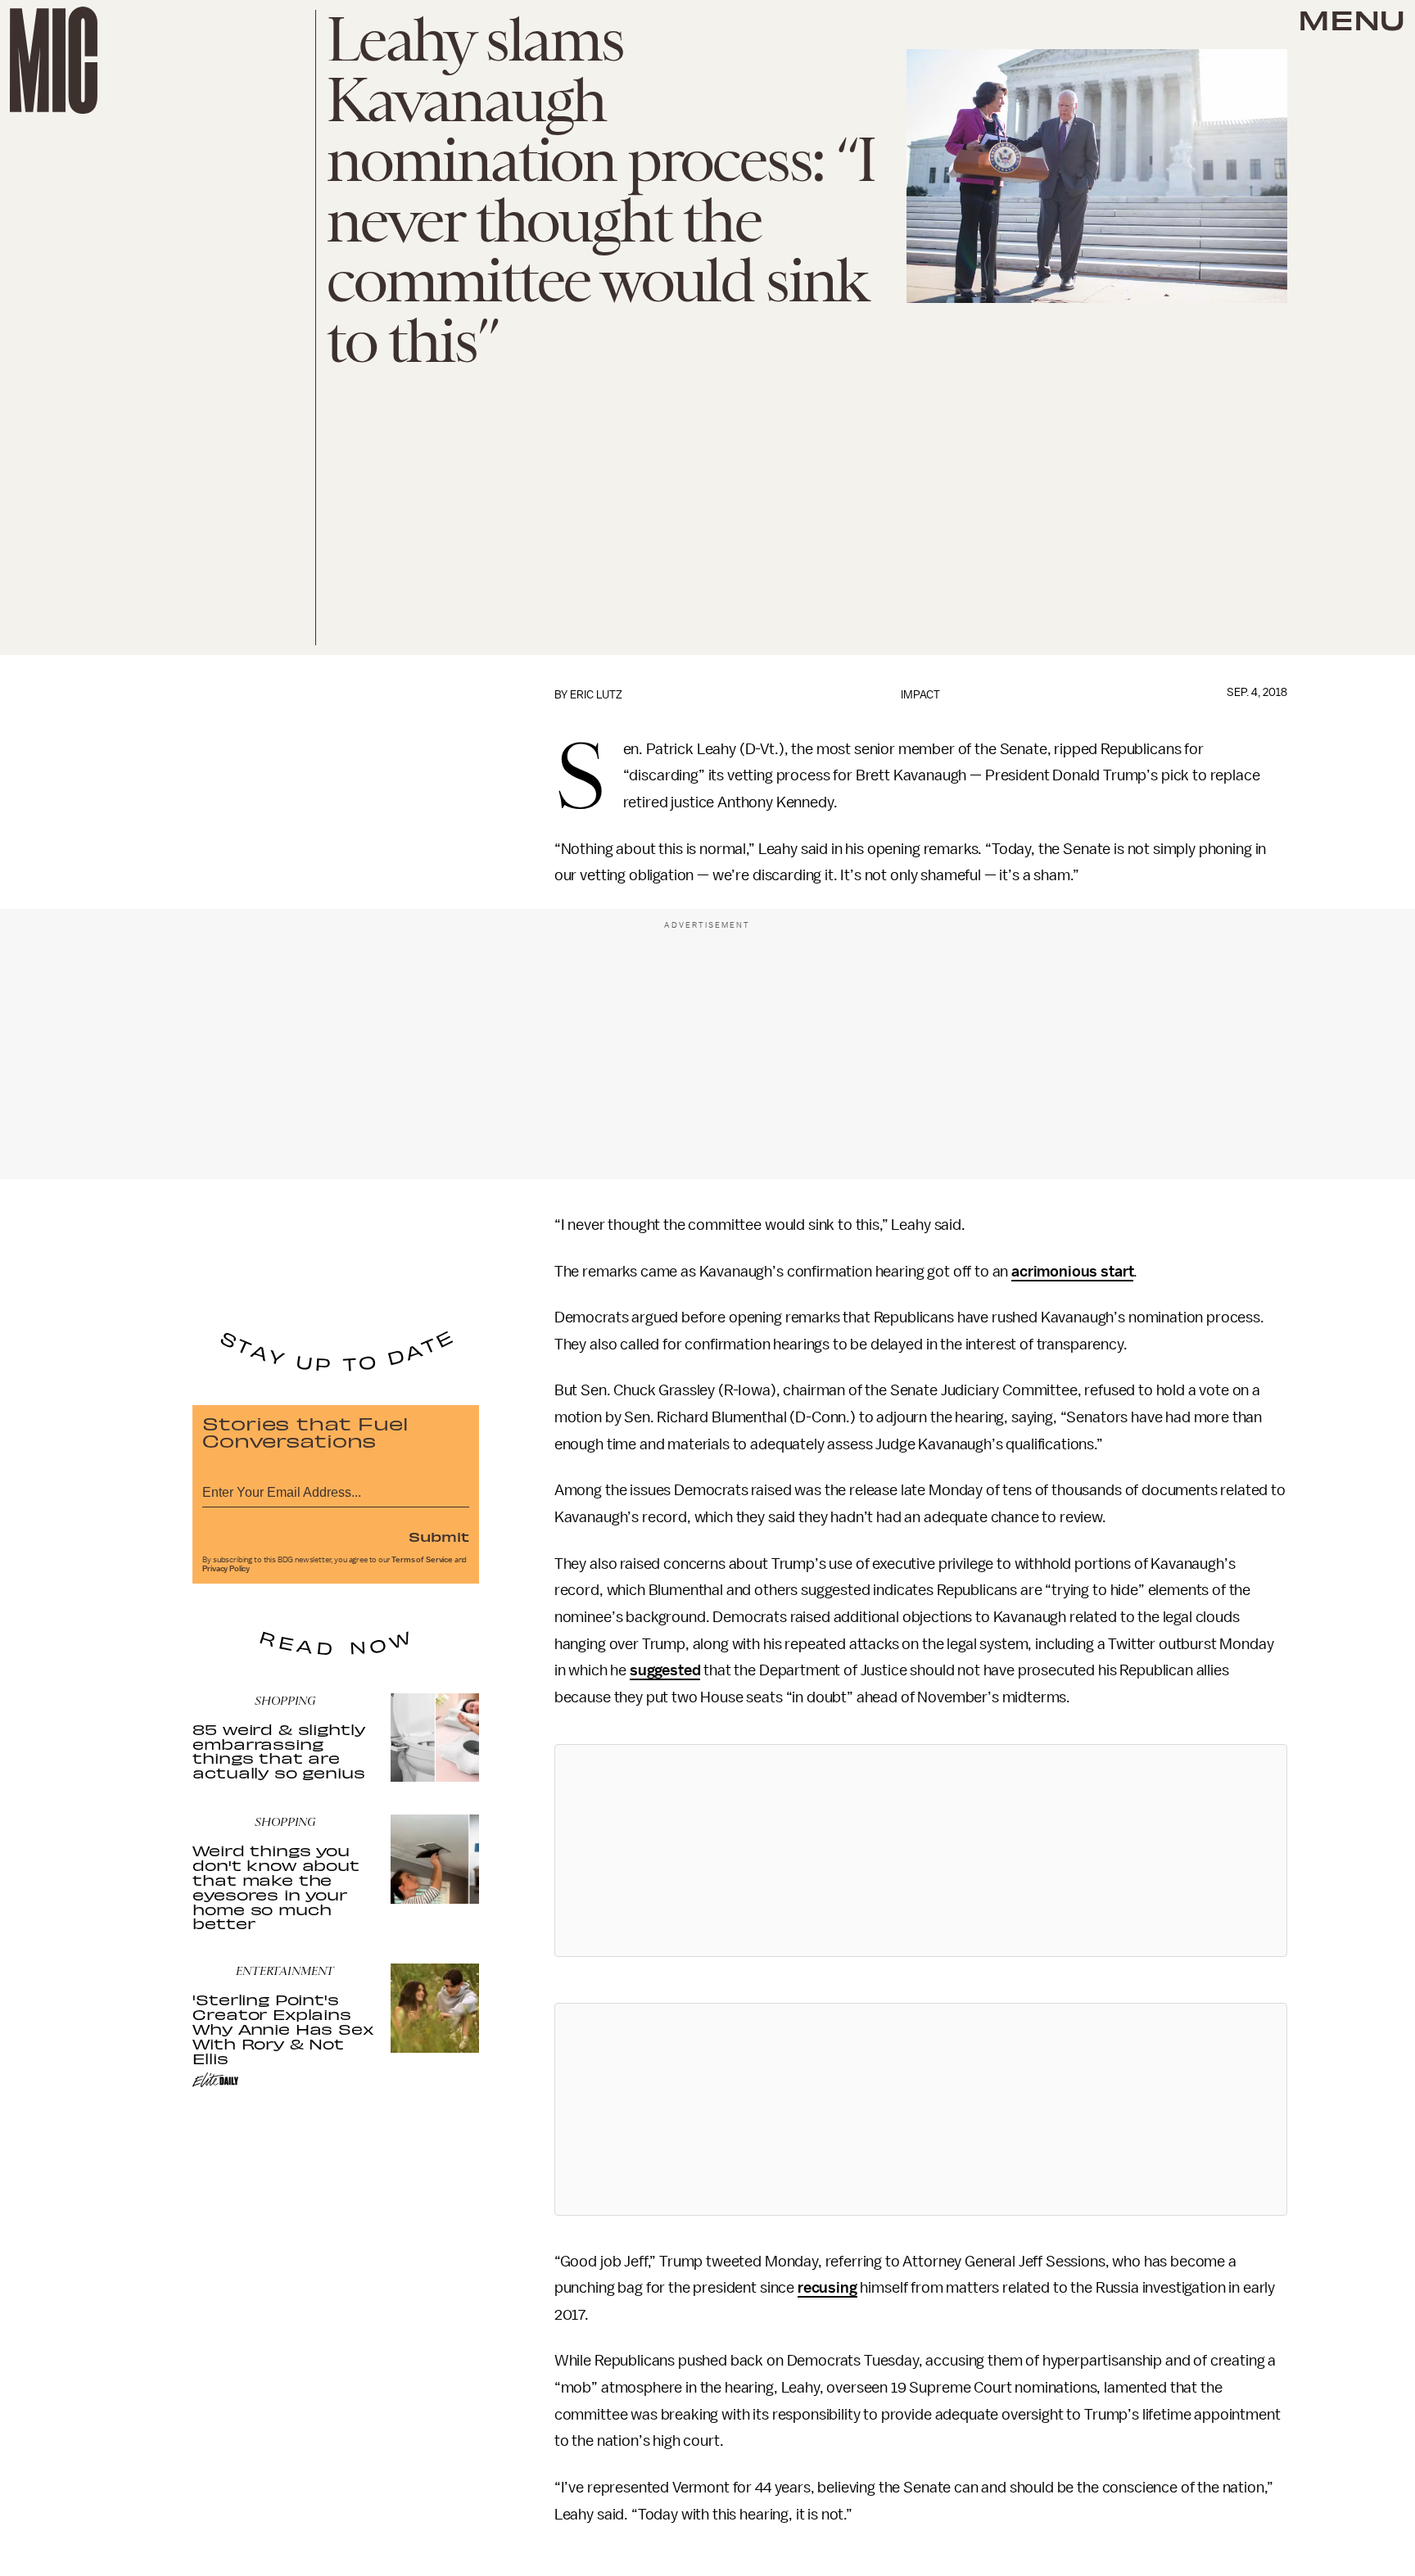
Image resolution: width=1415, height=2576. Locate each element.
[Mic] (54, 60)
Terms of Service (422, 1560)
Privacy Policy (226, 1569)
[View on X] (920, 1851)
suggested (665, 1670)
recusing (827, 2288)
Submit (439, 1536)
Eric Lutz (596, 695)
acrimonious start (1072, 1272)
